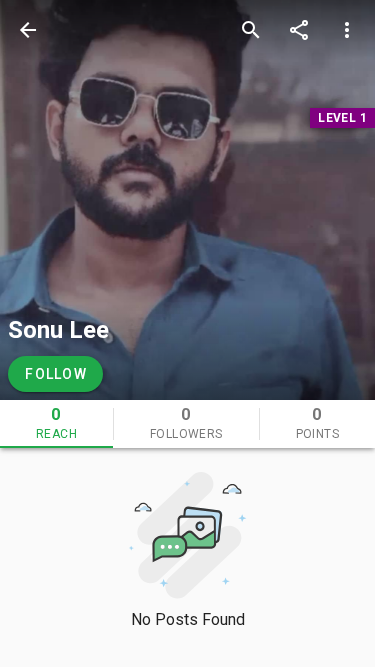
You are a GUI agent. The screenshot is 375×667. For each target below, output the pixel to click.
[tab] (56, 424)
